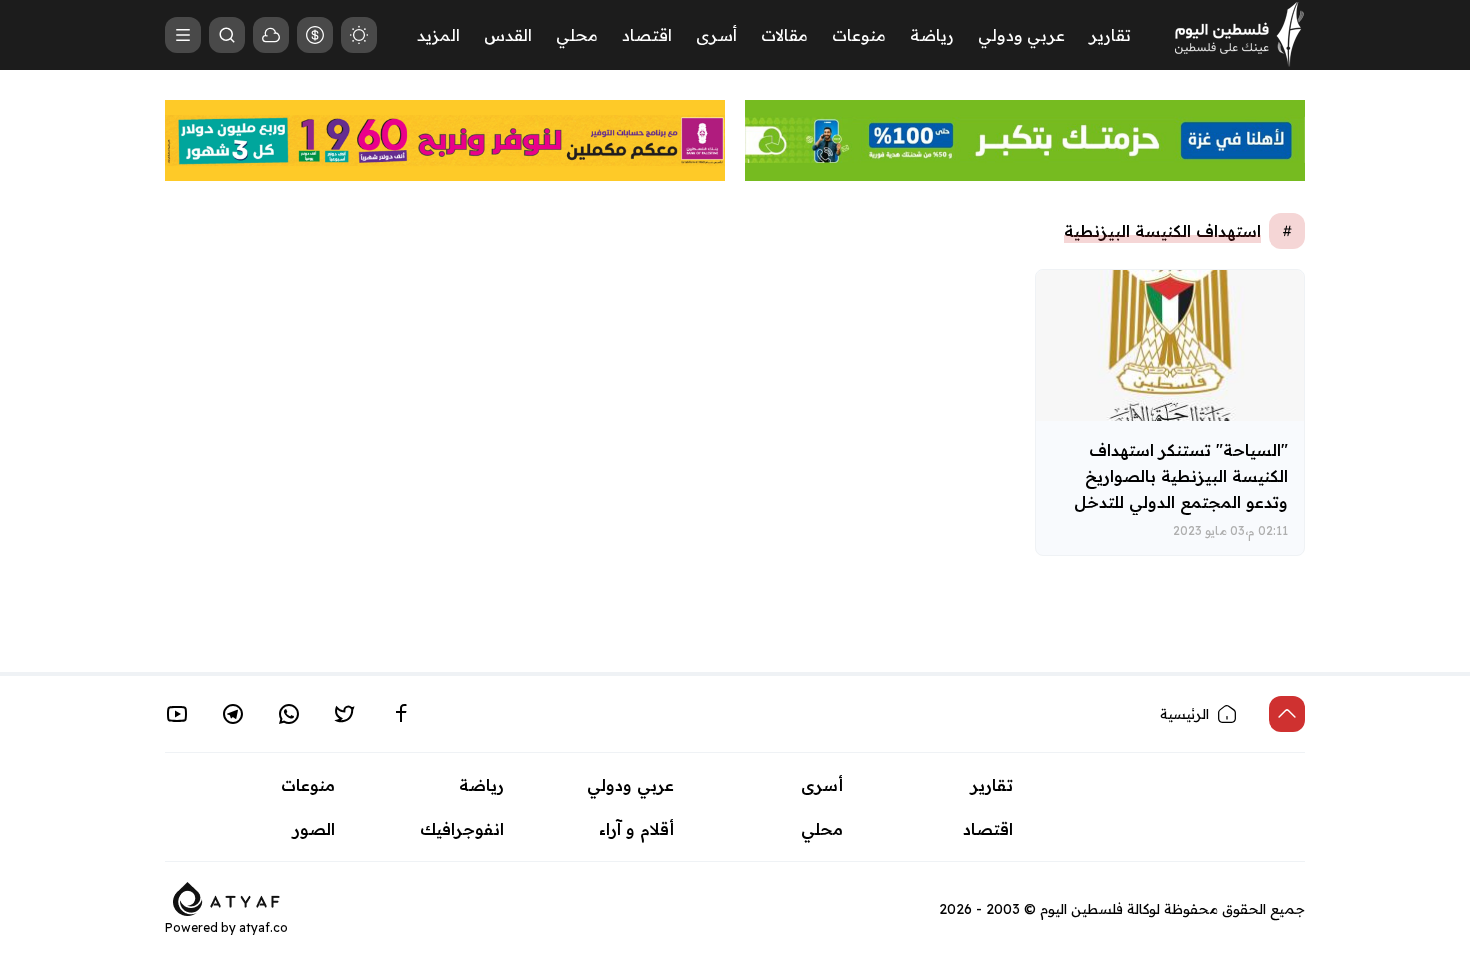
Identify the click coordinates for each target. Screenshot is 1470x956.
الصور (314, 829)
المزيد (438, 35)
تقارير (1110, 35)
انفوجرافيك (462, 829)
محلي (577, 35)
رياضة (932, 35)
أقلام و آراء (636, 829)
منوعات (859, 35)
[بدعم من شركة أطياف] (226, 897)
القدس (508, 35)
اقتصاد (647, 35)
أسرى (716, 35)
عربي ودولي (1021, 35)
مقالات (784, 35)
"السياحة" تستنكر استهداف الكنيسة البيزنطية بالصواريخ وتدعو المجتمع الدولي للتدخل (1181, 476)
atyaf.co (263, 927)
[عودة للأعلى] (1287, 714)
